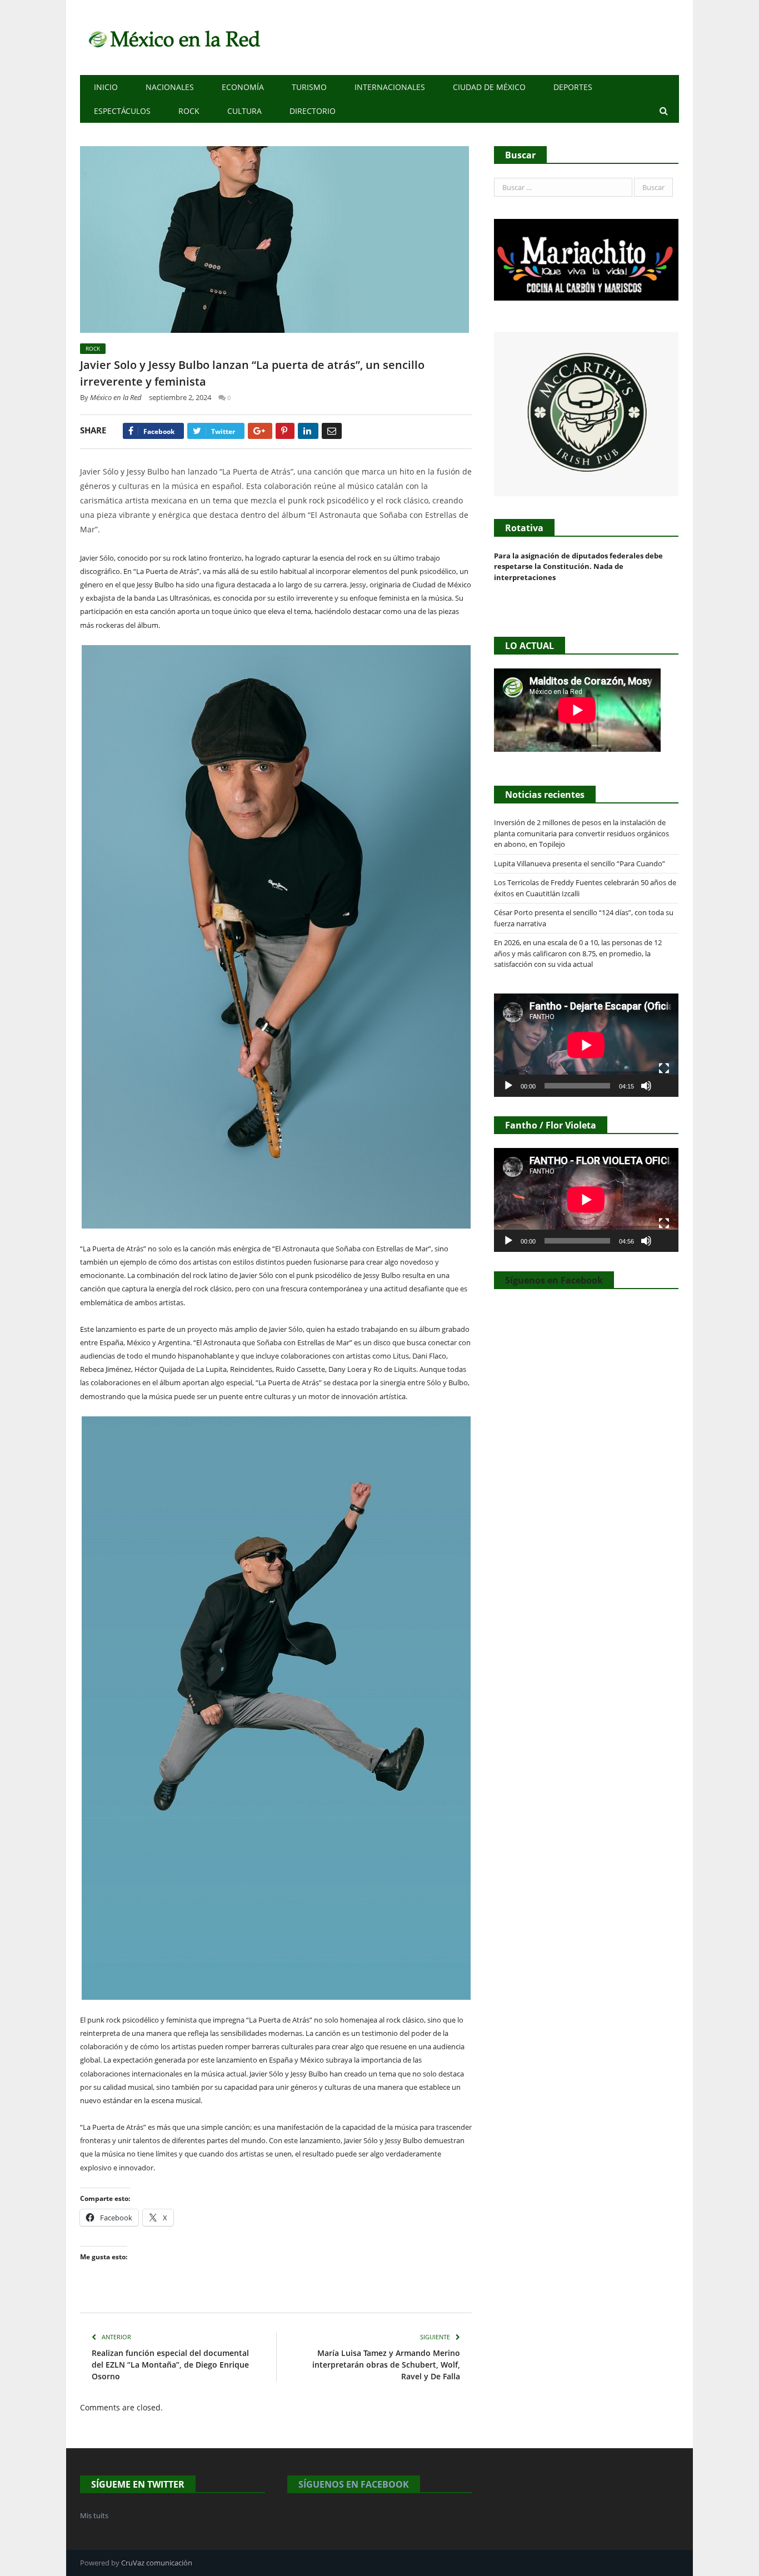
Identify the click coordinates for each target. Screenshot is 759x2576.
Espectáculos (122, 111)
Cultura (244, 111)
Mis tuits (94, 2515)
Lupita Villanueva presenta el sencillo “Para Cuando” (580, 863)
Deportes (573, 87)
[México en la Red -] (173, 38)
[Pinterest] (285, 431)
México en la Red (116, 397)
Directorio (313, 111)
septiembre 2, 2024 (180, 397)
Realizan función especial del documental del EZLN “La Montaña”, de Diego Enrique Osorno (170, 2365)
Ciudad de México (489, 87)
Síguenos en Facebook (554, 1280)
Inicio (106, 87)
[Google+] (260, 431)
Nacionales (170, 87)
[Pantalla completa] (664, 1069)
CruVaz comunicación (157, 2563)
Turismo (309, 87)
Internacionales (390, 87)
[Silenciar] (646, 1086)
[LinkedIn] (308, 431)
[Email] (332, 431)
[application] (586, 1045)
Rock (189, 111)
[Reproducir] (508, 1086)
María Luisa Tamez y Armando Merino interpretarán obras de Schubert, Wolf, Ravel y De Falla (386, 2365)
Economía (243, 87)
